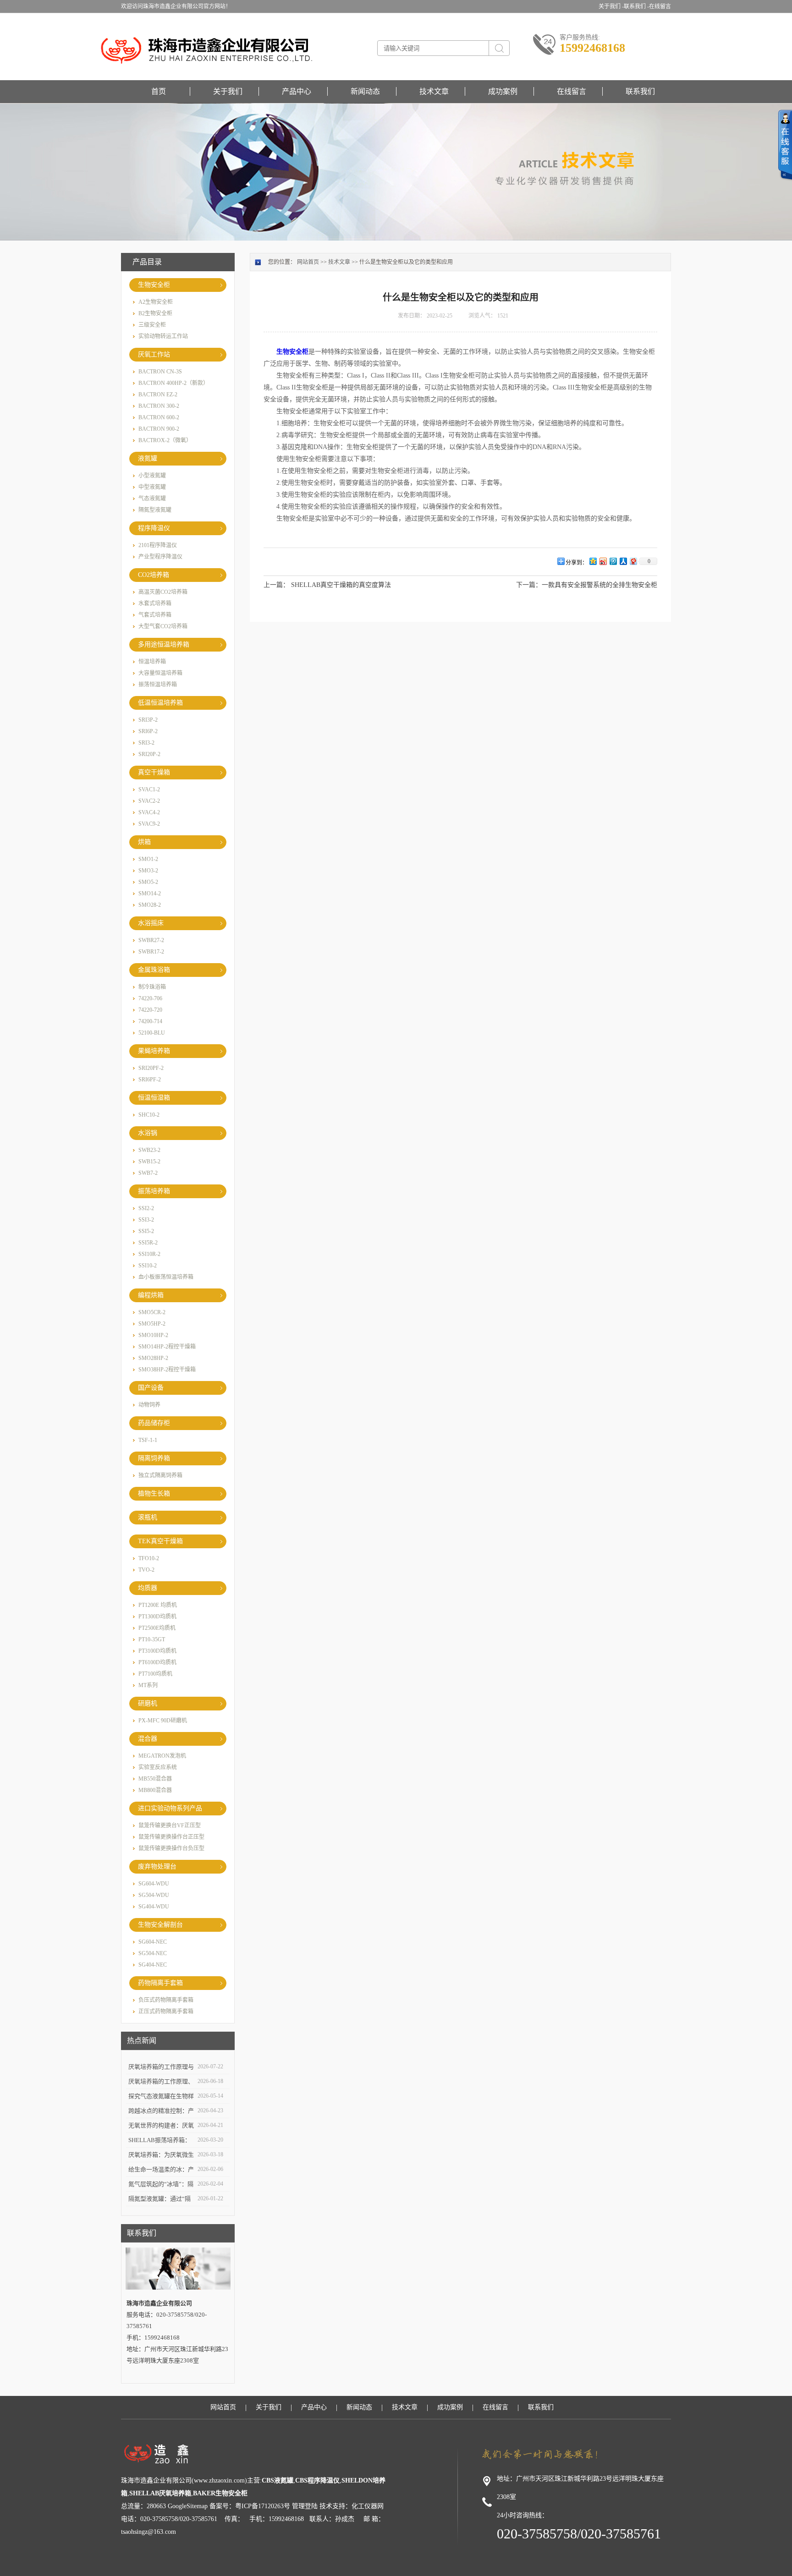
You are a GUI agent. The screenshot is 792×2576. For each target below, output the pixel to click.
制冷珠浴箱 (152, 987)
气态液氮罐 (152, 499)
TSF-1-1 (148, 1440)
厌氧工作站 (154, 354)
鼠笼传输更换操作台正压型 (171, 1837)
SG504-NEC (153, 1953)
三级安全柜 (152, 325)
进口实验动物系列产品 (170, 1808)
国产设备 (151, 1388)
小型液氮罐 (152, 476)
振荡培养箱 (154, 1191)
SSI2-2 (146, 1208)
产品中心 (297, 91)
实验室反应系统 (158, 1767)
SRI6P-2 (148, 731)
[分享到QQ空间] (593, 561)
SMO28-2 (150, 905)
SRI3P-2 (148, 720)
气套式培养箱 (155, 615)
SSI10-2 (148, 1266)
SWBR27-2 (151, 940)
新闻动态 (365, 91)
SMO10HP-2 (153, 1335)
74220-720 (150, 1010)
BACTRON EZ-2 (158, 395)
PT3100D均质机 (157, 1651)
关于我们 (228, 91)
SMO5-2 (148, 882)
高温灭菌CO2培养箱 (163, 592)
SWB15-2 (149, 1162)
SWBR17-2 (151, 952)
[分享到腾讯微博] (613, 561)
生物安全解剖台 (160, 1925)
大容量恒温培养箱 (160, 673)
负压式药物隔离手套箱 (166, 2000)
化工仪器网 (368, 2506)
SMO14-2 (150, 893)
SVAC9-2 (149, 824)
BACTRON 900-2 (159, 429)
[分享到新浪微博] (603, 561)
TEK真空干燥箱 (160, 1541)
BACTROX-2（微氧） (165, 440)
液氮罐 (148, 458)
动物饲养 (149, 1405)
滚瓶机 (148, 1517)
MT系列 (148, 1685)
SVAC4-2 (149, 812)
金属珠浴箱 (154, 970)
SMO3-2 (148, 871)
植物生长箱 (154, 1494)
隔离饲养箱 (154, 1458)
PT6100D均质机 (157, 1662)
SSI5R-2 (148, 1243)
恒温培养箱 (152, 662)
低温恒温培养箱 (160, 703)
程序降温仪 (154, 528)
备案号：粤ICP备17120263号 (250, 2506)
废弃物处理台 (157, 1866)
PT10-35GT (152, 1639)
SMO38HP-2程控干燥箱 (167, 1370)
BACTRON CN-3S (160, 372)
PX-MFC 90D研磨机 (163, 1721)
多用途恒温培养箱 (164, 644)
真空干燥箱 (154, 772)
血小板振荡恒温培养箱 (166, 1277)
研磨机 (148, 1703)
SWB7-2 (148, 1173)
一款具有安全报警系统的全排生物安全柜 (599, 585)
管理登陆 (305, 2506)
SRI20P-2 (149, 754)
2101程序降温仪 (158, 545)
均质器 (148, 1588)
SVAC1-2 (149, 789)
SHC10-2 (149, 1115)
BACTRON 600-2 (159, 417)
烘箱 (144, 842)
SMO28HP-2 (153, 1358)
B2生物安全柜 (155, 313)
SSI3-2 (146, 1220)
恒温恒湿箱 (154, 1098)
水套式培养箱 (155, 603)
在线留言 (660, 6)
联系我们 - (636, 6)
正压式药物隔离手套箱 (166, 2011)
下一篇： (529, 585)
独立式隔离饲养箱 (160, 1475)
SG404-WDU (154, 1907)
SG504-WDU (154, 1895)
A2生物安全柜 (156, 302)
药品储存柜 (154, 1423)
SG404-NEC (153, 1965)
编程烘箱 (151, 1295)
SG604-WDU (154, 1884)
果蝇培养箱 (154, 1051)
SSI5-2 (146, 1231)
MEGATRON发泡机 (162, 1756)
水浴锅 (148, 1133)
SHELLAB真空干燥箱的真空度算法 (341, 585)
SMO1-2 (148, 859)
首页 (159, 91)
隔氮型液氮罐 (155, 510)
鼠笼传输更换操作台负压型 (171, 1848)
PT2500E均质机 (157, 1628)
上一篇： (276, 585)
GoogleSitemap (188, 2506)
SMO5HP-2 (152, 1324)
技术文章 (434, 91)
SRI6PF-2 (150, 1080)
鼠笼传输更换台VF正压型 (170, 1825)
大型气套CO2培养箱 (163, 626)
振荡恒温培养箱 (158, 685)
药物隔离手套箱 (160, 1983)
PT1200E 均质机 (158, 1605)
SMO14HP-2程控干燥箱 (167, 1347)
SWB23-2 (149, 1150)
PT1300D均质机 (157, 1617)
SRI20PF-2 (151, 1068)
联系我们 (640, 91)
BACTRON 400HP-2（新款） (173, 383)
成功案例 (503, 91)
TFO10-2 (149, 1558)
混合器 (148, 1739)
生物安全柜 (154, 285)
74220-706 (150, 998)
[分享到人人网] (623, 561)
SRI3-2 (146, 743)
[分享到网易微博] (633, 561)
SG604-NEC (153, 1942)
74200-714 (150, 1021)
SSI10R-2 (149, 1254)
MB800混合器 (155, 1790)
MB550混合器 (155, 1779)
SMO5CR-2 (152, 1312)
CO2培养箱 (154, 575)
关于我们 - (611, 6)
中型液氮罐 (152, 487)
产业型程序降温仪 (160, 557)
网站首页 (308, 262)
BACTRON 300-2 (159, 406)
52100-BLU (152, 1033)
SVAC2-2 (149, 801)
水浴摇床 (151, 923)
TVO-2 (146, 1570)
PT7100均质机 (155, 1674)
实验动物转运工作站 (163, 336)
